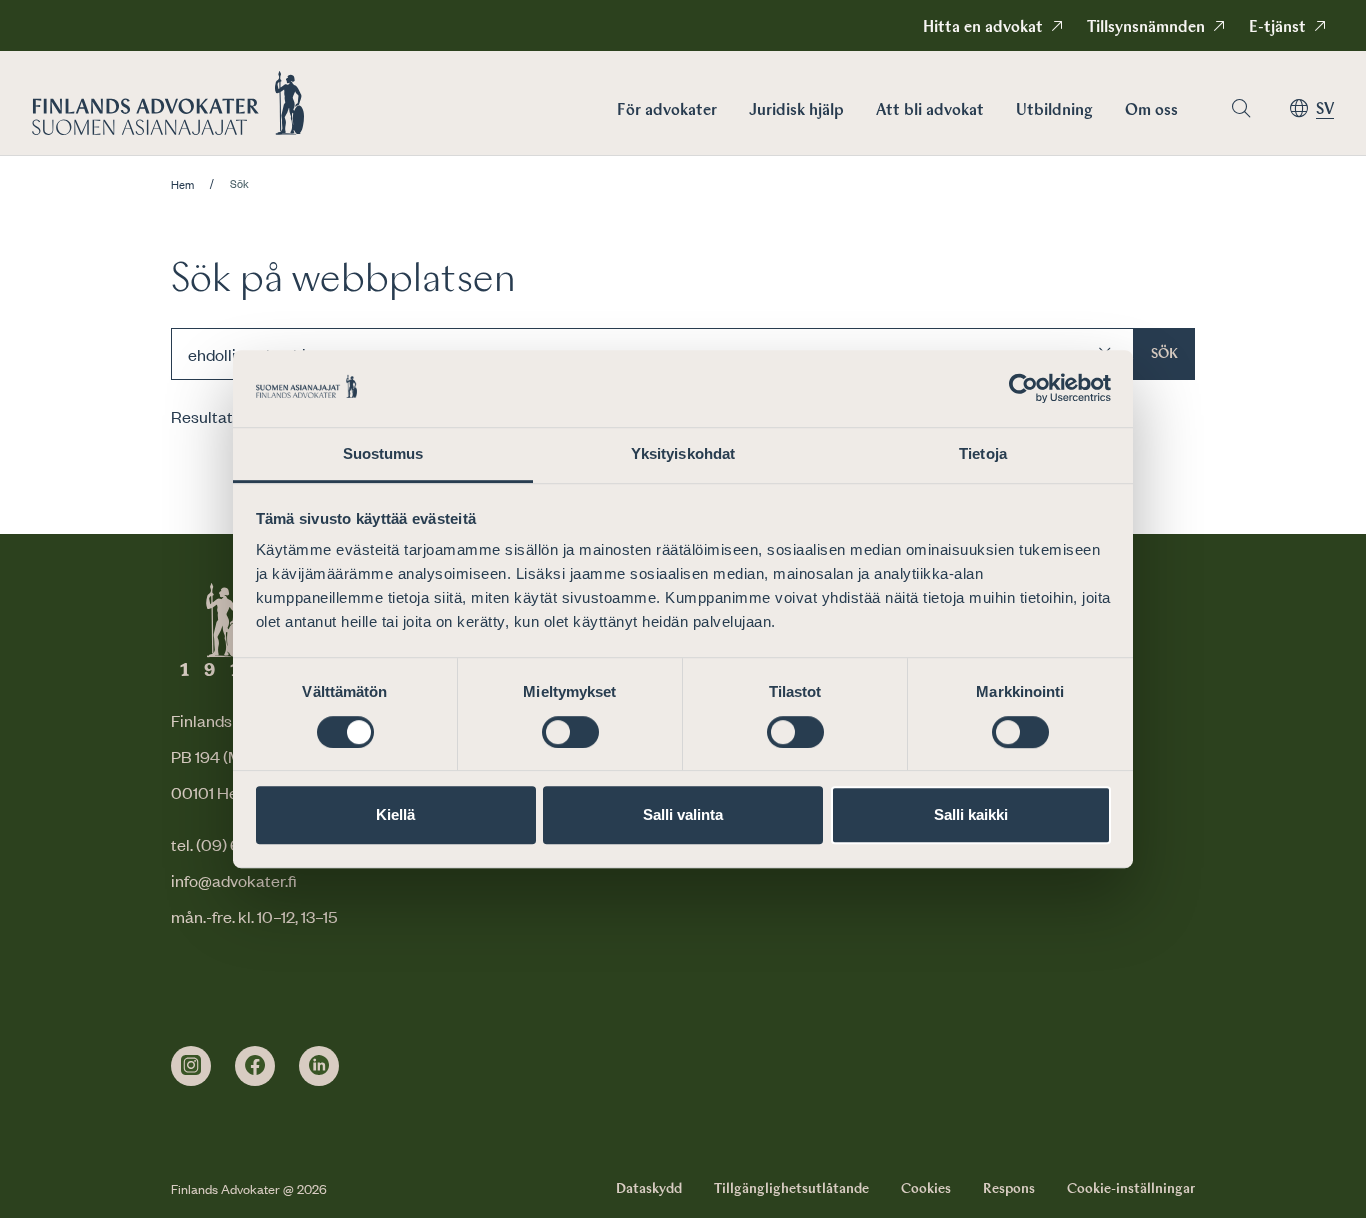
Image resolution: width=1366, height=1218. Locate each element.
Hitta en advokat (983, 28)
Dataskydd (649, 1189)
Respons (1009, 1189)
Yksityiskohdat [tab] (683, 453)
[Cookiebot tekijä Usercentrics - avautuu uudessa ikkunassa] (1023, 389)
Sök (1164, 354)
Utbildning (1054, 111)
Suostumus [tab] (383, 453)
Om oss (1151, 111)
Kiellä (395, 814)
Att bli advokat (930, 111)
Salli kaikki (971, 814)
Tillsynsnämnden (1146, 28)
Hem (182, 185)
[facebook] (255, 1066)
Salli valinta (683, 814)
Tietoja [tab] (983, 453)
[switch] (570, 732)
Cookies (926, 1189)
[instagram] (191, 1066)
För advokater (667, 111)
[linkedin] (319, 1066)
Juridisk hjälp (796, 111)
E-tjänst (1277, 28)
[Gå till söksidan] (1241, 108)
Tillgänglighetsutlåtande (791, 1189)
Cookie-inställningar (1131, 1189)
